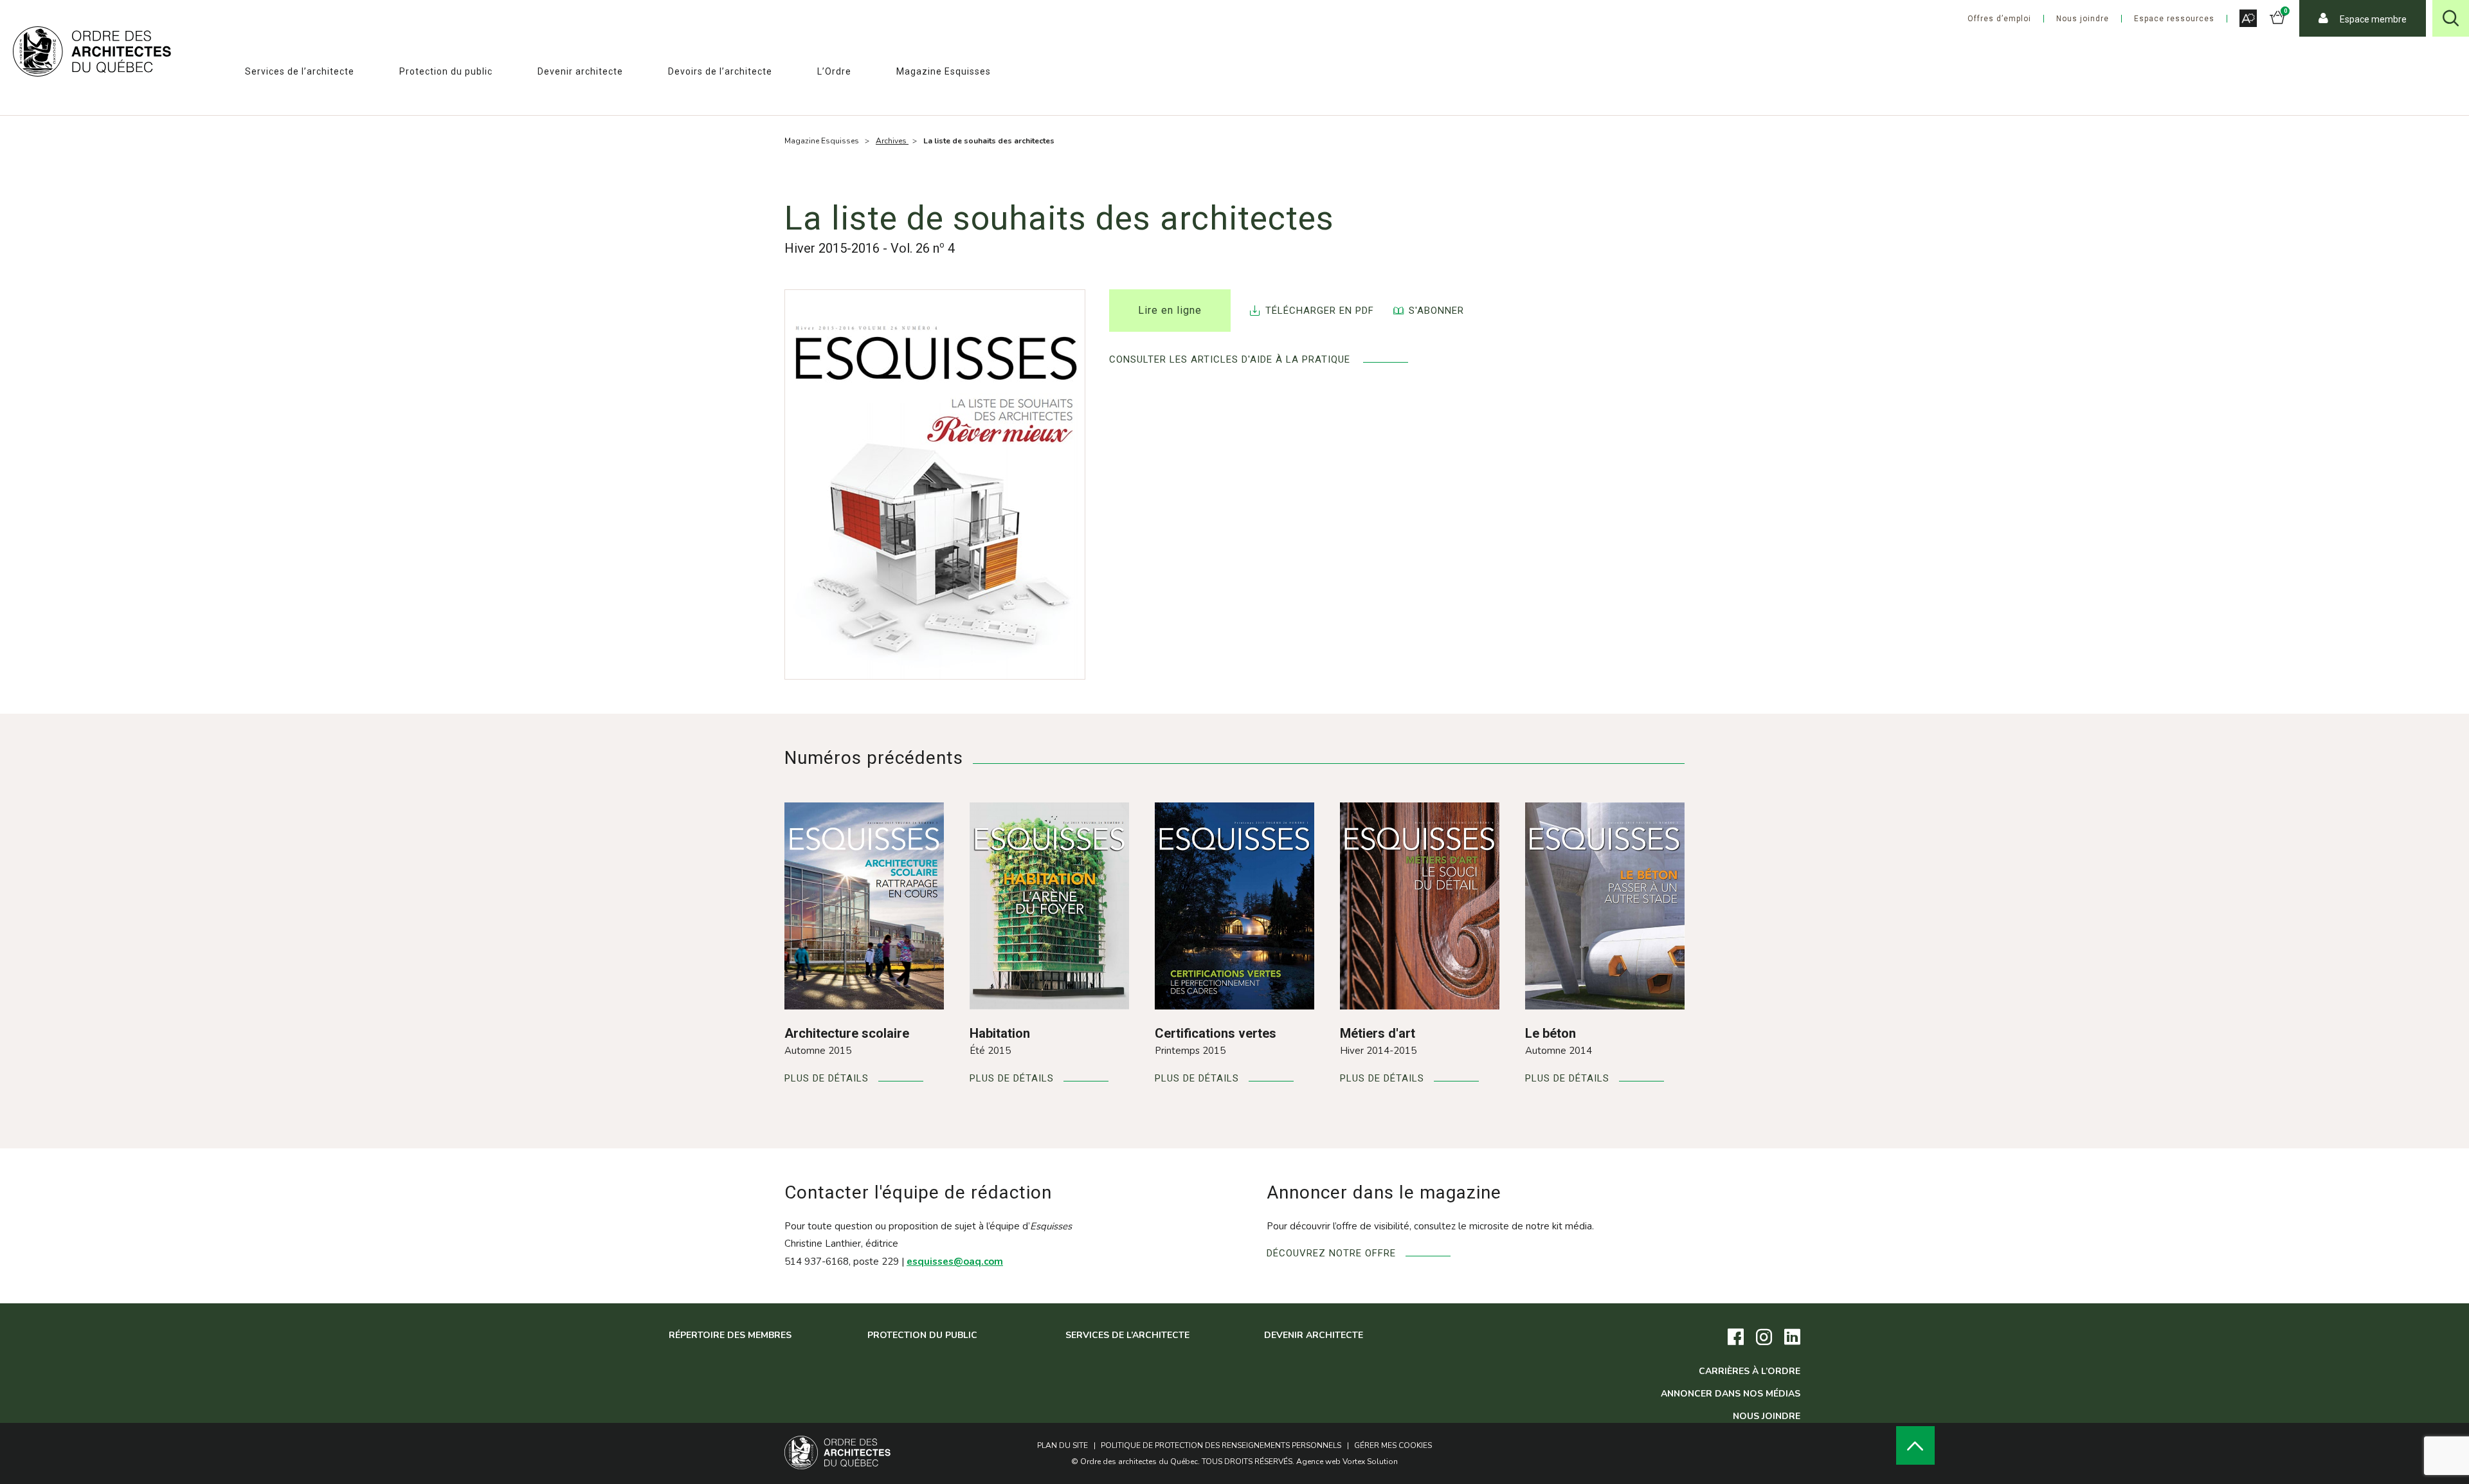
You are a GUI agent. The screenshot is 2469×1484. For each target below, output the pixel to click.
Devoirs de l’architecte (720, 71)
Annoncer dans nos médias (1731, 1394)
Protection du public (446, 71)
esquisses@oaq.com (955, 1262)
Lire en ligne (1170, 310)
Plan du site (1063, 1445)
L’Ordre (834, 71)
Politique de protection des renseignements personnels (1221, 1445)
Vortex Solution (1370, 1461)
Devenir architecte (580, 71)
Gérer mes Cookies (1393, 1445)
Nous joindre (2083, 19)
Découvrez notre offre (1331, 1253)
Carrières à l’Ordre (1750, 1371)
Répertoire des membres (730, 1335)
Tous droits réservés (1247, 1461)
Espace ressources (2174, 19)
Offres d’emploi (1999, 19)
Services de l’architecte (300, 71)
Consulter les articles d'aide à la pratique (1231, 360)
